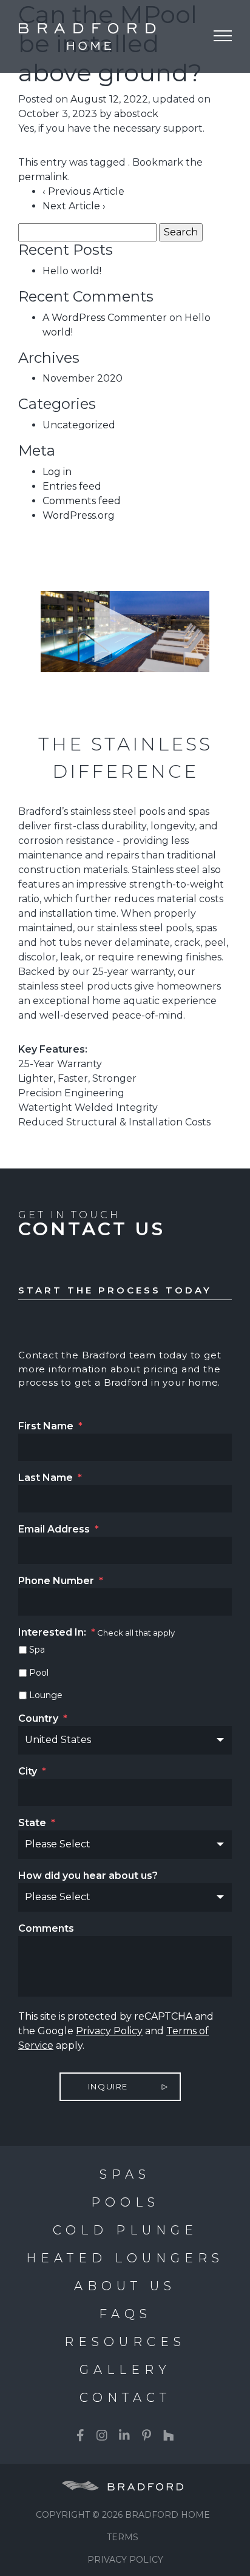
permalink (43, 177)
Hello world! (72, 271)
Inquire (108, 2086)
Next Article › (74, 206)
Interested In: (57, 1632)
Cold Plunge (125, 2230)
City (32, 1771)
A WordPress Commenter (105, 318)
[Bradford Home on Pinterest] (147, 2435)
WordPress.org (79, 515)
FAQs (125, 2314)
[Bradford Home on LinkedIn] (124, 2435)
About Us (125, 2286)
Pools (125, 2202)
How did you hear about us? (88, 1876)
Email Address (59, 1529)
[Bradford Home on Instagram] (102, 2435)
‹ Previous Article (83, 191)
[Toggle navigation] (223, 36)
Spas (125, 2174)
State (37, 1823)
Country (43, 1718)
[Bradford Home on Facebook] (80, 2435)
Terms (123, 2537)
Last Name (50, 1478)
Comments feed (82, 501)
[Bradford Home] (79, 36)
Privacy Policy (109, 2031)
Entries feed (72, 486)
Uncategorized (79, 425)
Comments (46, 1928)
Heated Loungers (125, 2258)
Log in (57, 472)
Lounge (46, 1695)
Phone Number (61, 1581)
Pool (39, 1673)
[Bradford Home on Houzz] (169, 2435)
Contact (125, 2398)
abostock (136, 114)
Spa (37, 1650)
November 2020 (83, 378)
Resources (125, 2342)
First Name (50, 1426)
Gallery (125, 2370)
